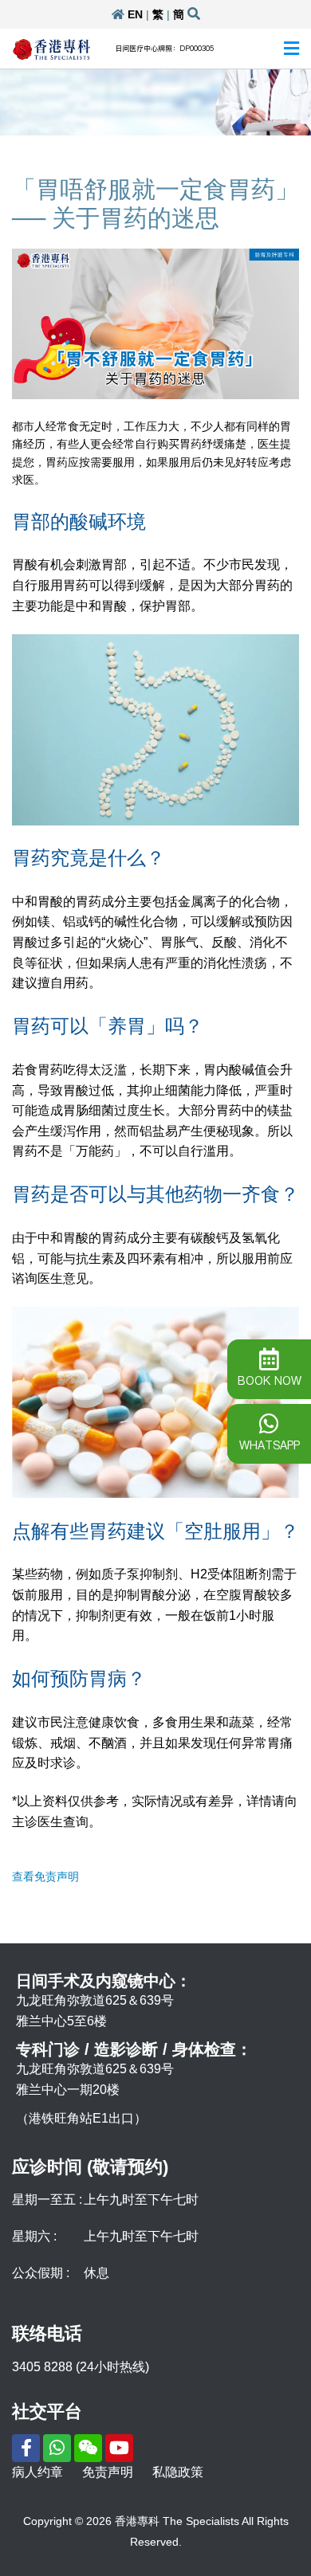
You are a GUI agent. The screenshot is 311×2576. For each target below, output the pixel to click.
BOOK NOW (270, 1381)
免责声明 (108, 2472)
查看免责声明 (45, 1876)
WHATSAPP (270, 1445)
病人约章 (37, 2472)
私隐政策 (178, 2472)
